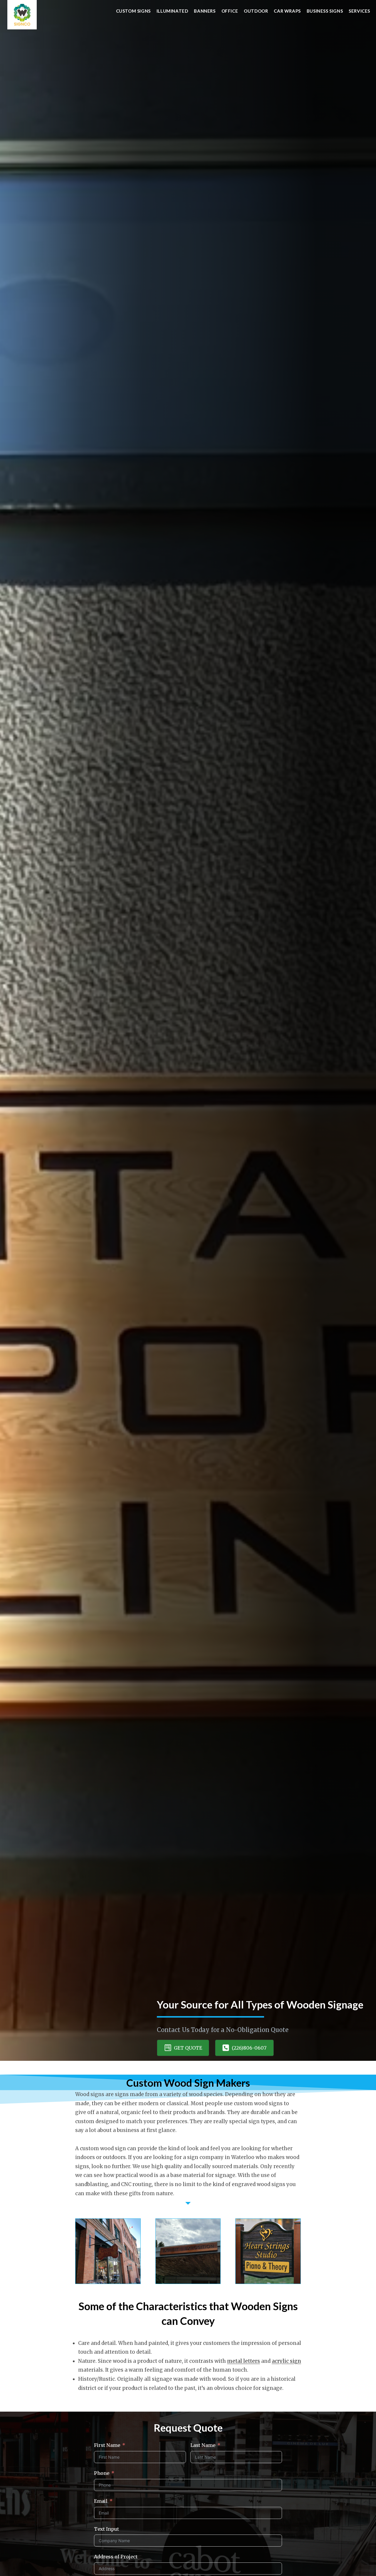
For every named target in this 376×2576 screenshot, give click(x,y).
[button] (183, 2048)
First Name (107, 2445)
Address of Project (116, 2557)
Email (101, 2501)
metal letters (244, 2361)
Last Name (203, 2445)
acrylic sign (286, 2361)
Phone (102, 2473)
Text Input (106, 2529)
